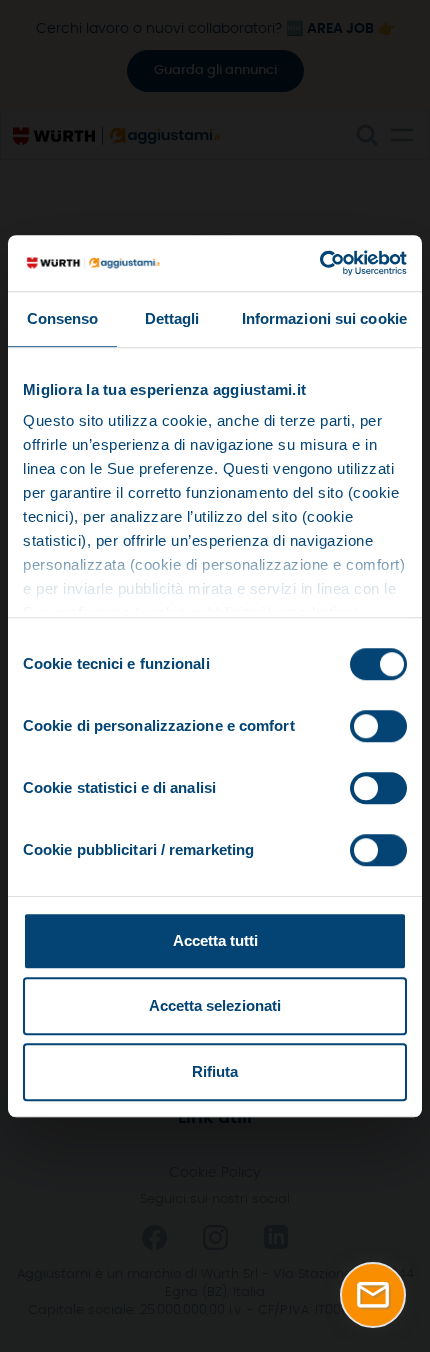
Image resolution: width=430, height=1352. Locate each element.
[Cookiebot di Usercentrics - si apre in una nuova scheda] (319, 263)
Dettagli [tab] (172, 318)
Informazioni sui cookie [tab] (324, 318)
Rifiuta (215, 1071)
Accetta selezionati (215, 1005)
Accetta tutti (215, 940)
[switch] (378, 726)
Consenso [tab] (63, 318)
